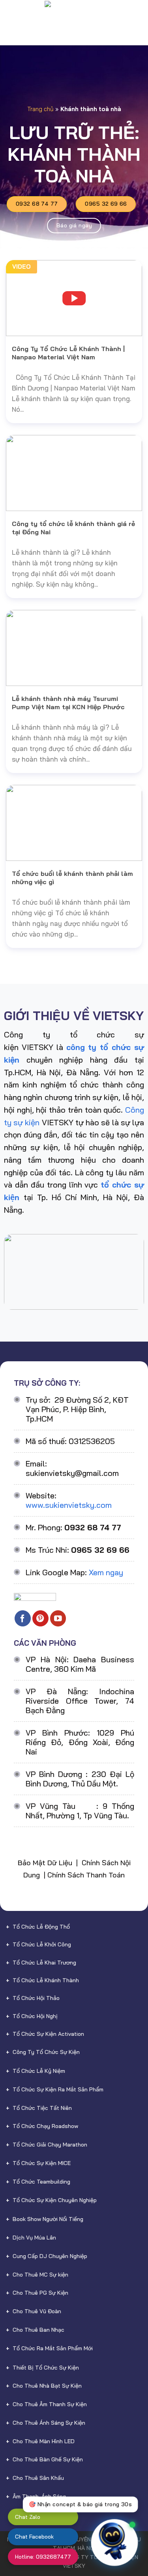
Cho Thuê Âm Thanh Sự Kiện (50, 2404)
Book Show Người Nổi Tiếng (48, 2219)
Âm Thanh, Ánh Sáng (39, 2496)
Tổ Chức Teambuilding (41, 2182)
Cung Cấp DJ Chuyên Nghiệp (50, 2256)
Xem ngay (106, 1572)
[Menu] (12, 14)
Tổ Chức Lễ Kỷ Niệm (39, 2071)
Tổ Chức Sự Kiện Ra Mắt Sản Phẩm (58, 2089)
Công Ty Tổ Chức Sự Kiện (46, 2052)
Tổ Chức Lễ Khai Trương (44, 1963)
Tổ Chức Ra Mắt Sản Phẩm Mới (53, 2348)
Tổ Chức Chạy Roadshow (45, 2126)
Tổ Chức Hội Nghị (35, 2016)
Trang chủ (40, 109)
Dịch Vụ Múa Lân (34, 2238)
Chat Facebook (34, 2537)
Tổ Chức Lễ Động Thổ (41, 1927)
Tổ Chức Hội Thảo (36, 1998)
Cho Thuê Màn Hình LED (44, 2441)
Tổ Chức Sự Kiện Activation (48, 2034)
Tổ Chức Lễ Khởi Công (42, 1944)
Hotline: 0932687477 (43, 2557)
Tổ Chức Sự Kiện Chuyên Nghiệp (55, 2200)
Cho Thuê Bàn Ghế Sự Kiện (48, 2459)
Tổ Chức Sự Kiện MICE (42, 2163)
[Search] (138, 14)
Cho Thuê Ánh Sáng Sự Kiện (49, 2423)
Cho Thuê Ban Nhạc (38, 2330)
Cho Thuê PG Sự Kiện (40, 2293)
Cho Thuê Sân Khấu (38, 2478)
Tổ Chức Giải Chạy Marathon (50, 2145)
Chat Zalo (28, 2517)
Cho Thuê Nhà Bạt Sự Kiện (47, 2386)
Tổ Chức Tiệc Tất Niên (42, 2108)
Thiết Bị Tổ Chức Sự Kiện (46, 2368)
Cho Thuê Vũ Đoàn (37, 2311)
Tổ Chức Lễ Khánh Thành (46, 1980)
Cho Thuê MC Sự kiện (40, 2275)
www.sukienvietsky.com (69, 1505)
